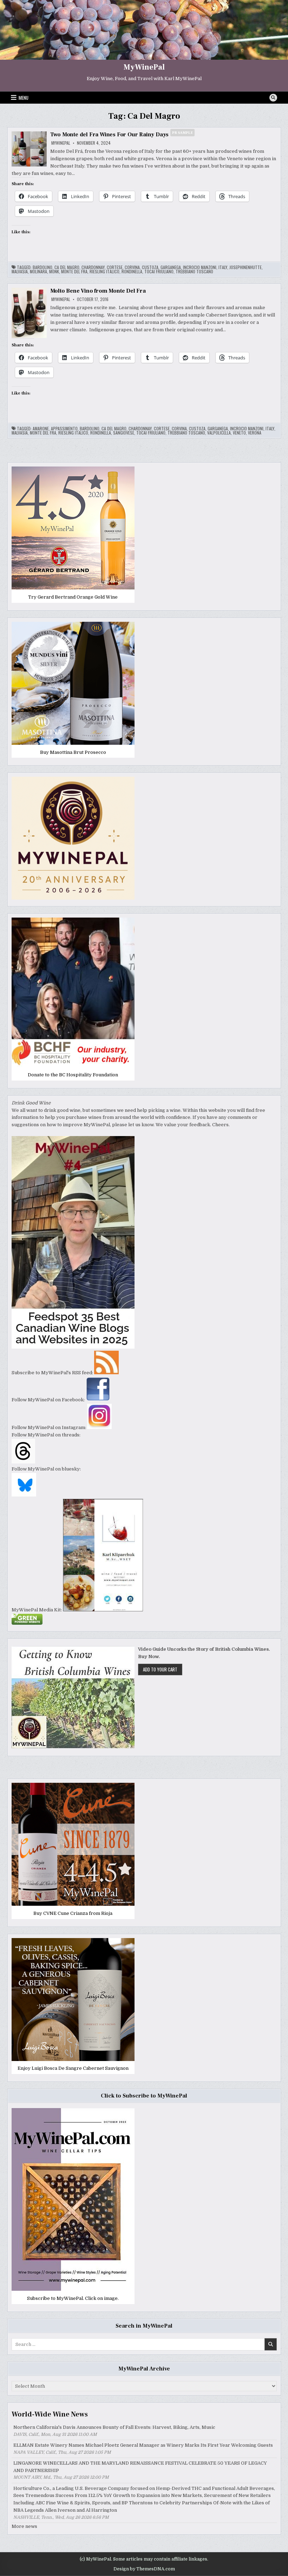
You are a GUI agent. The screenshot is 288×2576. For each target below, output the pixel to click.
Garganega (171, 267)
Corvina (132, 267)
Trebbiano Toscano (194, 272)
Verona (255, 433)
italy (223, 267)
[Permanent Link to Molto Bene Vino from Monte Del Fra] (29, 313)
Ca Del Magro (67, 267)
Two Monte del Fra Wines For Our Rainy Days (122, 135)
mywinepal (61, 143)
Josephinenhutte (246, 267)
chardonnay (93, 267)
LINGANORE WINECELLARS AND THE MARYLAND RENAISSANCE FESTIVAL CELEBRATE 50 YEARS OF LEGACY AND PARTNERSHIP (140, 2467)
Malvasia (20, 272)
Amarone (41, 429)
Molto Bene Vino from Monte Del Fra (98, 291)
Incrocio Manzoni (200, 267)
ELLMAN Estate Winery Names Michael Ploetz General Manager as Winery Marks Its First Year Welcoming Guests (143, 2445)
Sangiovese (124, 433)
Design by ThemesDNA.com (144, 2569)
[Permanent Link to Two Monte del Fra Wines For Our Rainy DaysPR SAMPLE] (29, 149)
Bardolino (42, 267)
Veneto (239, 433)
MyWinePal (144, 67)
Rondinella (132, 272)
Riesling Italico (104, 272)
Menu (24, 98)
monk (54, 272)
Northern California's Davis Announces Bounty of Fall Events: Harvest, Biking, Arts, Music (114, 2427)
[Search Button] (273, 98)
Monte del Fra (74, 272)
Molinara (38, 272)
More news (24, 2526)
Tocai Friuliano (159, 272)
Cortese (115, 267)
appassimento (64, 429)
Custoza (150, 267)
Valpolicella (219, 433)
